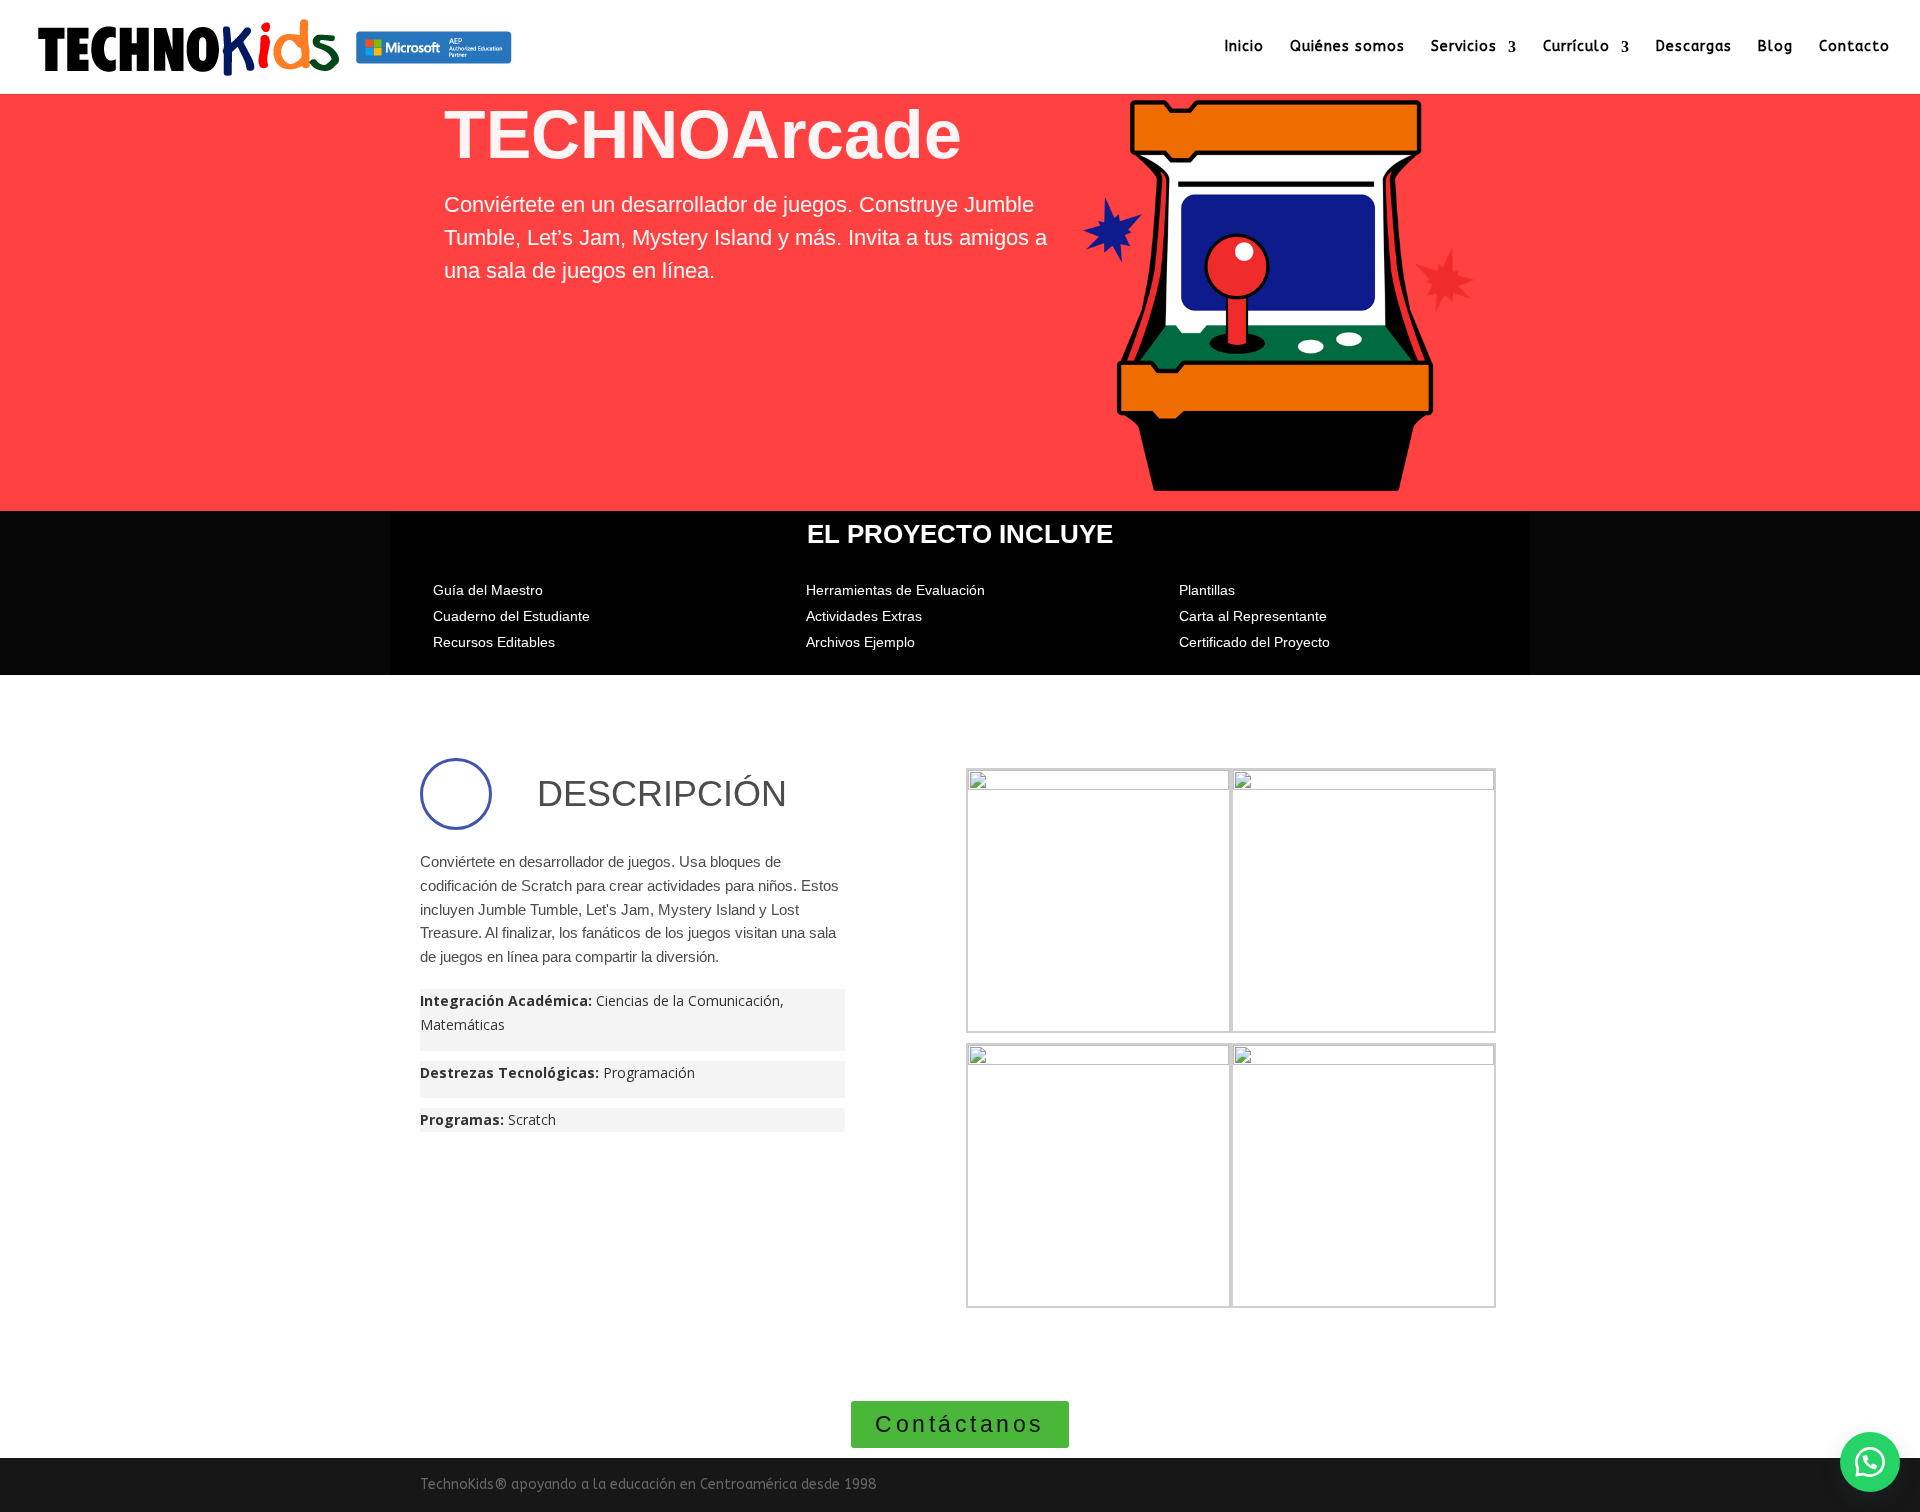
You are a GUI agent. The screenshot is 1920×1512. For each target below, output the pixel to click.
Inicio (1244, 47)
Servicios (1464, 47)
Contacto (1854, 47)
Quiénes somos (1347, 47)
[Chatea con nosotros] (1870, 1462)
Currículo (1576, 47)
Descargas (1694, 47)
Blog (1775, 47)
